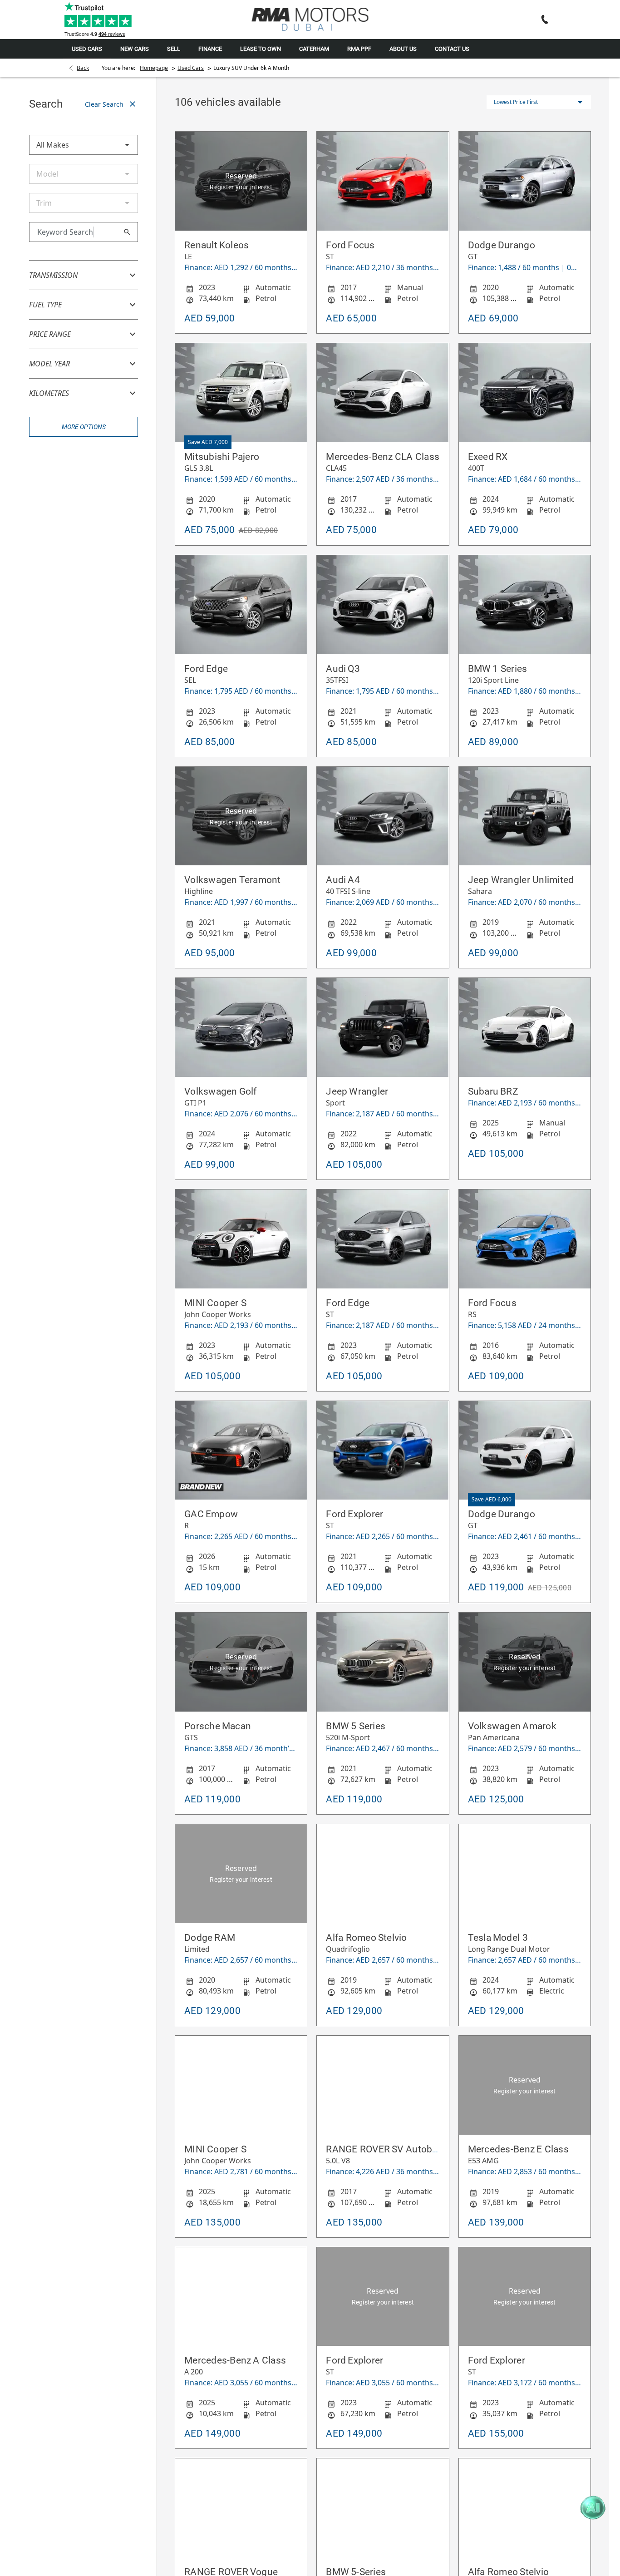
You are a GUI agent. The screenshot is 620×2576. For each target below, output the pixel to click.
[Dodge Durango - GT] (525, 181)
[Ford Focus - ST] (383, 181)
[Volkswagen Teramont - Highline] (241, 816)
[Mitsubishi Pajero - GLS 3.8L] (241, 393)
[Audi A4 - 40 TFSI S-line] (383, 816)
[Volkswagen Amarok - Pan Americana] (525, 1662)
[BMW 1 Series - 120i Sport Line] (525, 605)
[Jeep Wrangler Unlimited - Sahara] (525, 816)
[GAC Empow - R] (241, 1451)
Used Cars (191, 68)
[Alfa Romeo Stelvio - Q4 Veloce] (525, 2508)
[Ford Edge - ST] (383, 1239)
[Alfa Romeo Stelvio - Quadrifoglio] (383, 1874)
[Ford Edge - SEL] (241, 605)
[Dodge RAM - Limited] (241, 1874)
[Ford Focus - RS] (525, 1239)
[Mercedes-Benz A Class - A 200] (241, 2297)
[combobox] (84, 145)
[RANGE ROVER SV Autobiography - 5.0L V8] (383, 2085)
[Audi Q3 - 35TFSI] (383, 605)
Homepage (154, 68)
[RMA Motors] (310, 19)
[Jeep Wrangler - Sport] (383, 1027)
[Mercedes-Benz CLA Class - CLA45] (383, 393)
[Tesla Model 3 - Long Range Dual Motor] (525, 1874)
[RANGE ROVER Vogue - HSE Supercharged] (241, 2508)
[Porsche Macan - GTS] (241, 1662)
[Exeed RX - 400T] (525, 393)
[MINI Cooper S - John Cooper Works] (241, 1239)
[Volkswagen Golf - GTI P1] (241, 1027)
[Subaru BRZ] (525, 1027)
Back (83, 68)
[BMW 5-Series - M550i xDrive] (383, 2508)
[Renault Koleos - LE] (241, 181)
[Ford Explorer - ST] (383, 1451)
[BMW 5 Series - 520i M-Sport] (383, 1662)
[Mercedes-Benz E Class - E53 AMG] (525, 2085)
